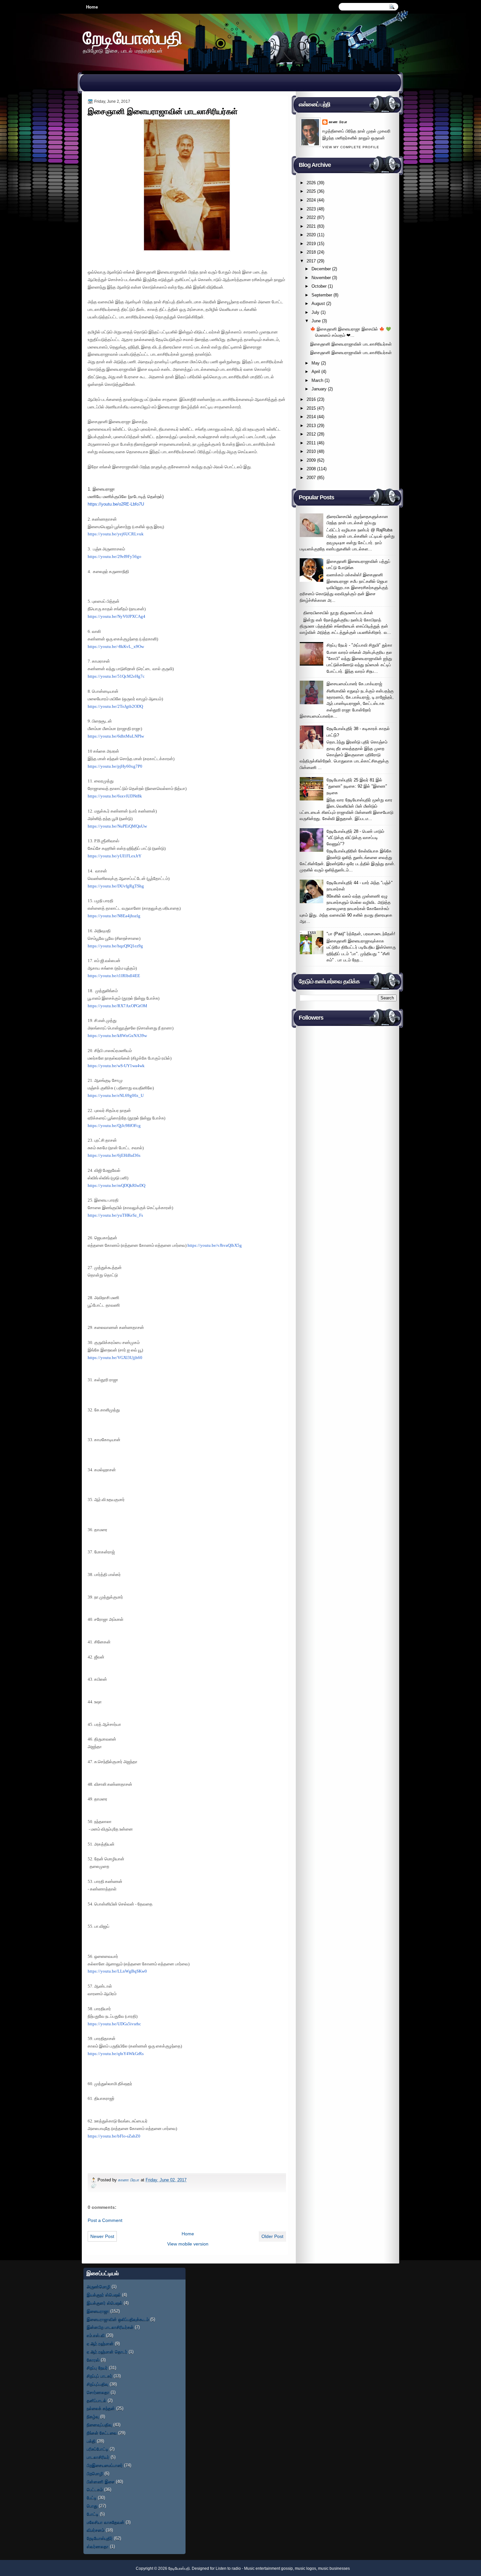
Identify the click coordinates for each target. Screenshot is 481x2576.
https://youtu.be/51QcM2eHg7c (116, 676)
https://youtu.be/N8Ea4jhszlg (114, 916)
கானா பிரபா (129, 2180)
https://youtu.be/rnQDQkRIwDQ (116, 1186)
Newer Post (102, 2236)
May (316, 363)
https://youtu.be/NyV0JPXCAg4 (116, 617)
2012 (311, 434)
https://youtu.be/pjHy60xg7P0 (115, 766)
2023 (311, 209)
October (319, 286)
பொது (92, 2506)
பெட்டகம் (95, 2489)
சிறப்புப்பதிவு (98, 2384)
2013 (311, 426)
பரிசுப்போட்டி (98, 2449)
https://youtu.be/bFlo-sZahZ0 (114, 2136)
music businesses (334, 2568)
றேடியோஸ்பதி (133, 37)
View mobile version (188, 2244)
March (317, 380)
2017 (311, 261)
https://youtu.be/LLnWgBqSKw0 (117, 1971)
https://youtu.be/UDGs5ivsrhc (114, 2024)
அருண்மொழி (98, 2287)
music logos (305, 2568)
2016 (311, 399)
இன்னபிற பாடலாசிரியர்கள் (110, 2327)
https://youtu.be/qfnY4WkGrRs (116, 2054)
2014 (311, 417)
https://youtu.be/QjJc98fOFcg (114, 1126)
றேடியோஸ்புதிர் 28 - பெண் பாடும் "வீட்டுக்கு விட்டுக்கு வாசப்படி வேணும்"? (355, 838)
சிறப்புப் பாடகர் (99, 2376)
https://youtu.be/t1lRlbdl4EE (114, 976)
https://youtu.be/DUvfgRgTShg (116, 886)
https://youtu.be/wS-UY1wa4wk (116, 1066)
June (316, 321)
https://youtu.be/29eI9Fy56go (115, 557)
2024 (311, 200)
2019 (311, 244)
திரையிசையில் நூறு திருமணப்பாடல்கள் (338, 613)
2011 (311, 443)
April (316, 372)
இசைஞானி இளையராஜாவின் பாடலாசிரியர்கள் (351, 344)
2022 (311, 217)
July (315, 312)
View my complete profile (351, 147)
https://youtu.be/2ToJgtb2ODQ (115, 707)
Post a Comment (105, 2220)
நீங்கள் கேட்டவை (102, 2433)
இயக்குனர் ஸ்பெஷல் (105, 2303)
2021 (311, 226)
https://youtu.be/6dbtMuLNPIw (116, 736)
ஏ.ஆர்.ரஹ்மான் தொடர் (107, 2352)
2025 (311, 191)
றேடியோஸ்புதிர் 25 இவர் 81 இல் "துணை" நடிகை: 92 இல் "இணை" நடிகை (357, 786)
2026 (311, 183)
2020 (311, 235)
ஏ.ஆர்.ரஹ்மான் (100, 2343)
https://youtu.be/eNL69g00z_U (116, 1096)
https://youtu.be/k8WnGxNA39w (117, 1036)
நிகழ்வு (93, 2416)
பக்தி (91, 2441)
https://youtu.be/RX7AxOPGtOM (117, 1006)
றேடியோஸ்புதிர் (100, 2538)
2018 (311, 252)
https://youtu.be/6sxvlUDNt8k (115, 796)
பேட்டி (92, 2498)
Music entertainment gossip (268, 2568)
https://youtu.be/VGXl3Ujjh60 (115, 1358)
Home (92, 7)
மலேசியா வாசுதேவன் (106, 2522)
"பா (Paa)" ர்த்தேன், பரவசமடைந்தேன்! (361, 934)
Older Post (272, 2236)
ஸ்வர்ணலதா (98, 2546)
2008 (311, 469)
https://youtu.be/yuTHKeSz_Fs (115, 1215)
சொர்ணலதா (98, 2392)
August (318, 304)
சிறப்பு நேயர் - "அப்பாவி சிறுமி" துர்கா (359, 645)
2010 (311, 451)
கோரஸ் (93, 2360)
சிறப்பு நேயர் (97, 2368)
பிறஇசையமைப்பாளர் (105, 2465)
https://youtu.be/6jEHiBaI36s (114, 1155)
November (321, 278)
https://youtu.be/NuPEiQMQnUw (117, 826)
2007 (311, 478)
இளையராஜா (98, 2311)
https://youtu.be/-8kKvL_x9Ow (116, 647)
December (321, 269)
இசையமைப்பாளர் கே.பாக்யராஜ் (354, 684)
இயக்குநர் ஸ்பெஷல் (104, 2295)
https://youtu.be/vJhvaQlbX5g (215, 1245)
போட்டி (93, 2514)
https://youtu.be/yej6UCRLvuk (116, 534)
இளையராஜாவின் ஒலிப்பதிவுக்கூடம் (118, 2319)
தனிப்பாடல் (97, 2400)
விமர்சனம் (96, 2530)
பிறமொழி (95, 2473)
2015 (311, 408)
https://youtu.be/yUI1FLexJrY (115, 856)
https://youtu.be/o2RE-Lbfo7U (116, 504)
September (322, 295)
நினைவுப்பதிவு (99, 2425)
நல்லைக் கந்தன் (101, 2408)
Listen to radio (228, 2568)
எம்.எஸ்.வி (96, 2335)
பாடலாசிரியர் (98, 2457)
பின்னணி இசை (101, 2482)
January (319, 389)
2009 (311, 460)
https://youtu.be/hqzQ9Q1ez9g (115, 946)
